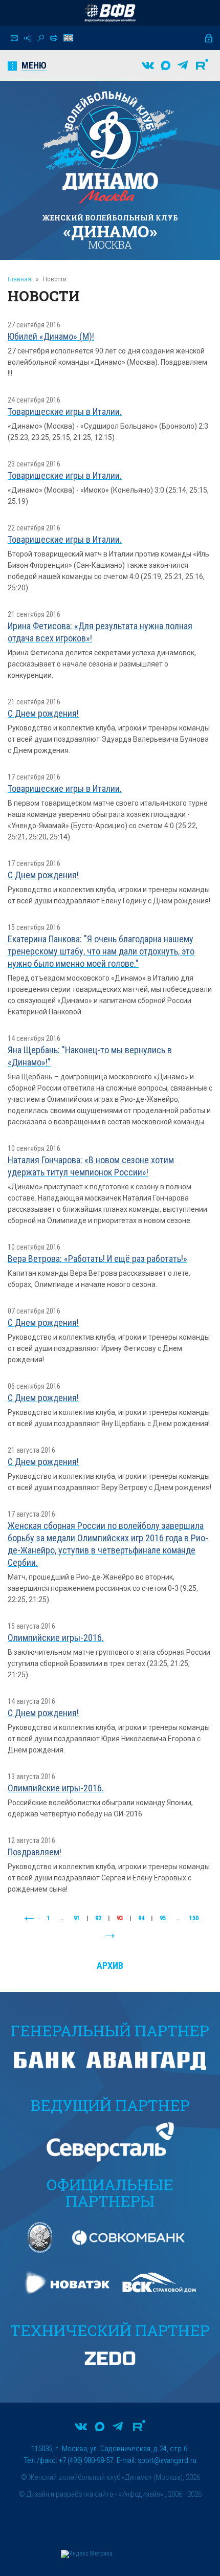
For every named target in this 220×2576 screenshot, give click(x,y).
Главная (19, 279)
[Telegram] (183, 65)
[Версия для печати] (54, 38)
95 (163, 1918)
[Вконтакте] (148, 65)
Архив (110, 1966)
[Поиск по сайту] (41, 38)
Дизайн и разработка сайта (70, 2494)
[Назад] (29, 1919)
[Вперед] (110, 1936)
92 (98, 1918)
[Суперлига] (110, 13)
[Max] (166, 65)
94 (141, 1918)
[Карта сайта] (28, 38)
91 (77, 1918)
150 (194, 1918)
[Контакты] (14, 38)
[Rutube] (202, 65)
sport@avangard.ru (167, 2460)
